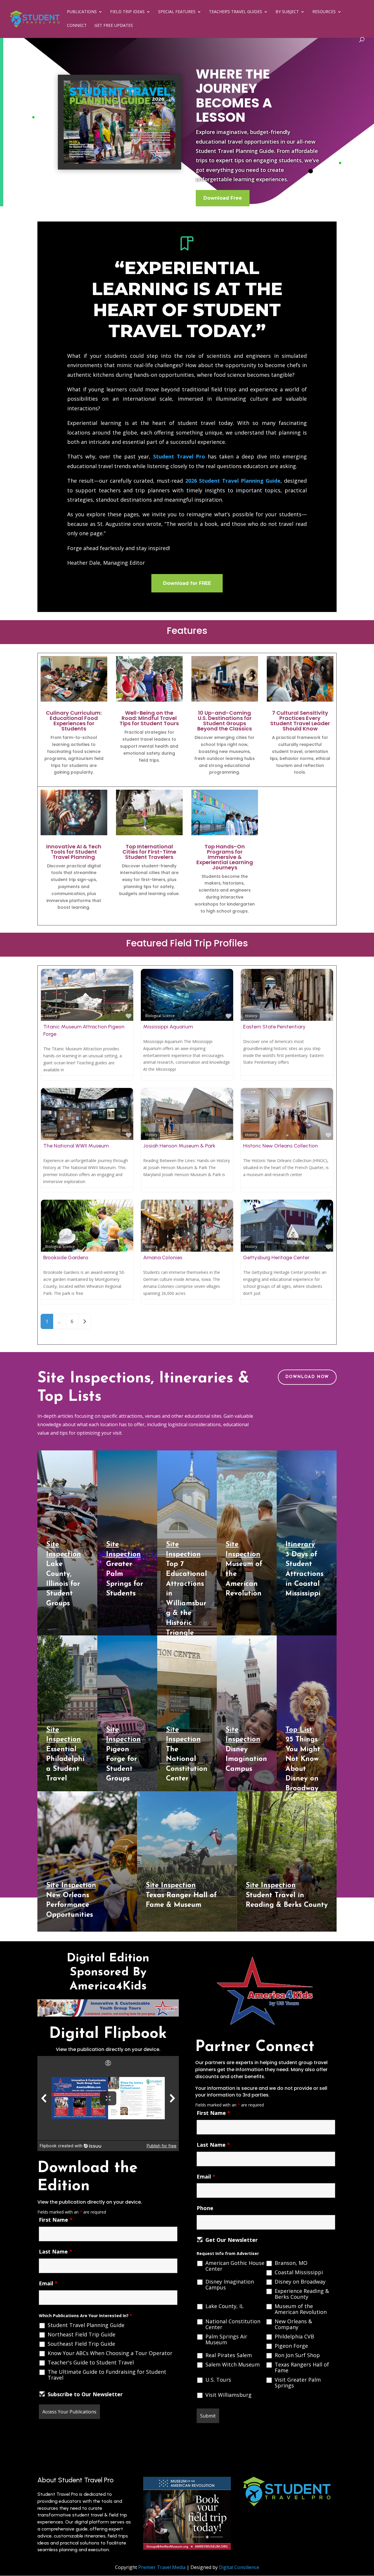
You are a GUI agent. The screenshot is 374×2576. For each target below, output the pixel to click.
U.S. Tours (218, 2380)
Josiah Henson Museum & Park (179, 1146)
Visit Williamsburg (228, 2395)
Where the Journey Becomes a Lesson (234, 96)
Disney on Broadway (300, 2282)
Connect (77, 26)
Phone (205, 2208)
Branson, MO (291, 2263)
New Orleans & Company (293, 2324)
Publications (82, 12)
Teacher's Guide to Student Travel (91, 2362)
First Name (56, 2220)
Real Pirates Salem (229, 2355)
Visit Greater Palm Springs (298, 2383)
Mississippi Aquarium (168, 1027)
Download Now (307, 1377)
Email (48, 2283)
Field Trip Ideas (127, 12)
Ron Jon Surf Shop (297, 2355)
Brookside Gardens (66, 1258)
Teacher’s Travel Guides (236, 12)
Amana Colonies (163, 1258)
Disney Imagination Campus (230, 2284)
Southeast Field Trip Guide (81, 2344)
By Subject (287, 12)
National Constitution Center (233, 2324)
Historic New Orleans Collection (280, 1146)
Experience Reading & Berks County (302, 2294)
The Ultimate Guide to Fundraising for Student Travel (107, 2375)
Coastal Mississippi (299, 2272)
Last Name (56, 2251)
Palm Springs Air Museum (226, 2339)
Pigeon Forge (291, 2346)
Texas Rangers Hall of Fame (302, 2367)
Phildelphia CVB (294, 2336)
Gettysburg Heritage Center (276, 1258)
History (51, 1016)
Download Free (223, 198)
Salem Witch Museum (233, 2364)
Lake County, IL (225, 2306)
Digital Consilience (239, 2567)
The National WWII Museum (76, 1146)
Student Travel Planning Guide (86, 2325)
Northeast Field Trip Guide (82, 2334)
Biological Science (160, 1016)
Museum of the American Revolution (301, 2309)
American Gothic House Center (235, 2266)
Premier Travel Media (162, 2567)
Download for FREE (187, 583)
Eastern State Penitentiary (274, 1027)
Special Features (177, 12)
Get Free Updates (114, 26)
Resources (324, 12)
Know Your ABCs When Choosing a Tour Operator (110, 2353)
